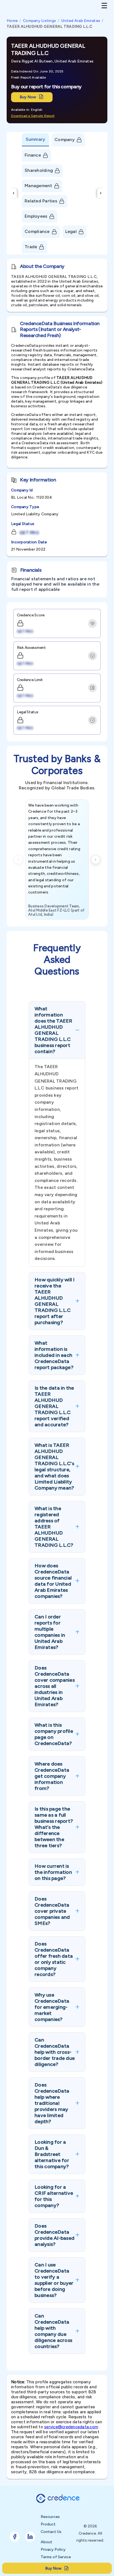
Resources (50, 2517)
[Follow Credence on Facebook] (15, 2537)
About (46, 2542)
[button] (57, 1030)
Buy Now (28, 97)
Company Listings (39, 21)
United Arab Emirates (81, 21)
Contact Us (51, 2532)
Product (48, 2524)
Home (12, 21)
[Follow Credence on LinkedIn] (30, 2537)
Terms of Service (56, 2557)
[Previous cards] (18, 859)
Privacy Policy (53, 2549)
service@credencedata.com (71, 2427)
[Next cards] (96, 859)
